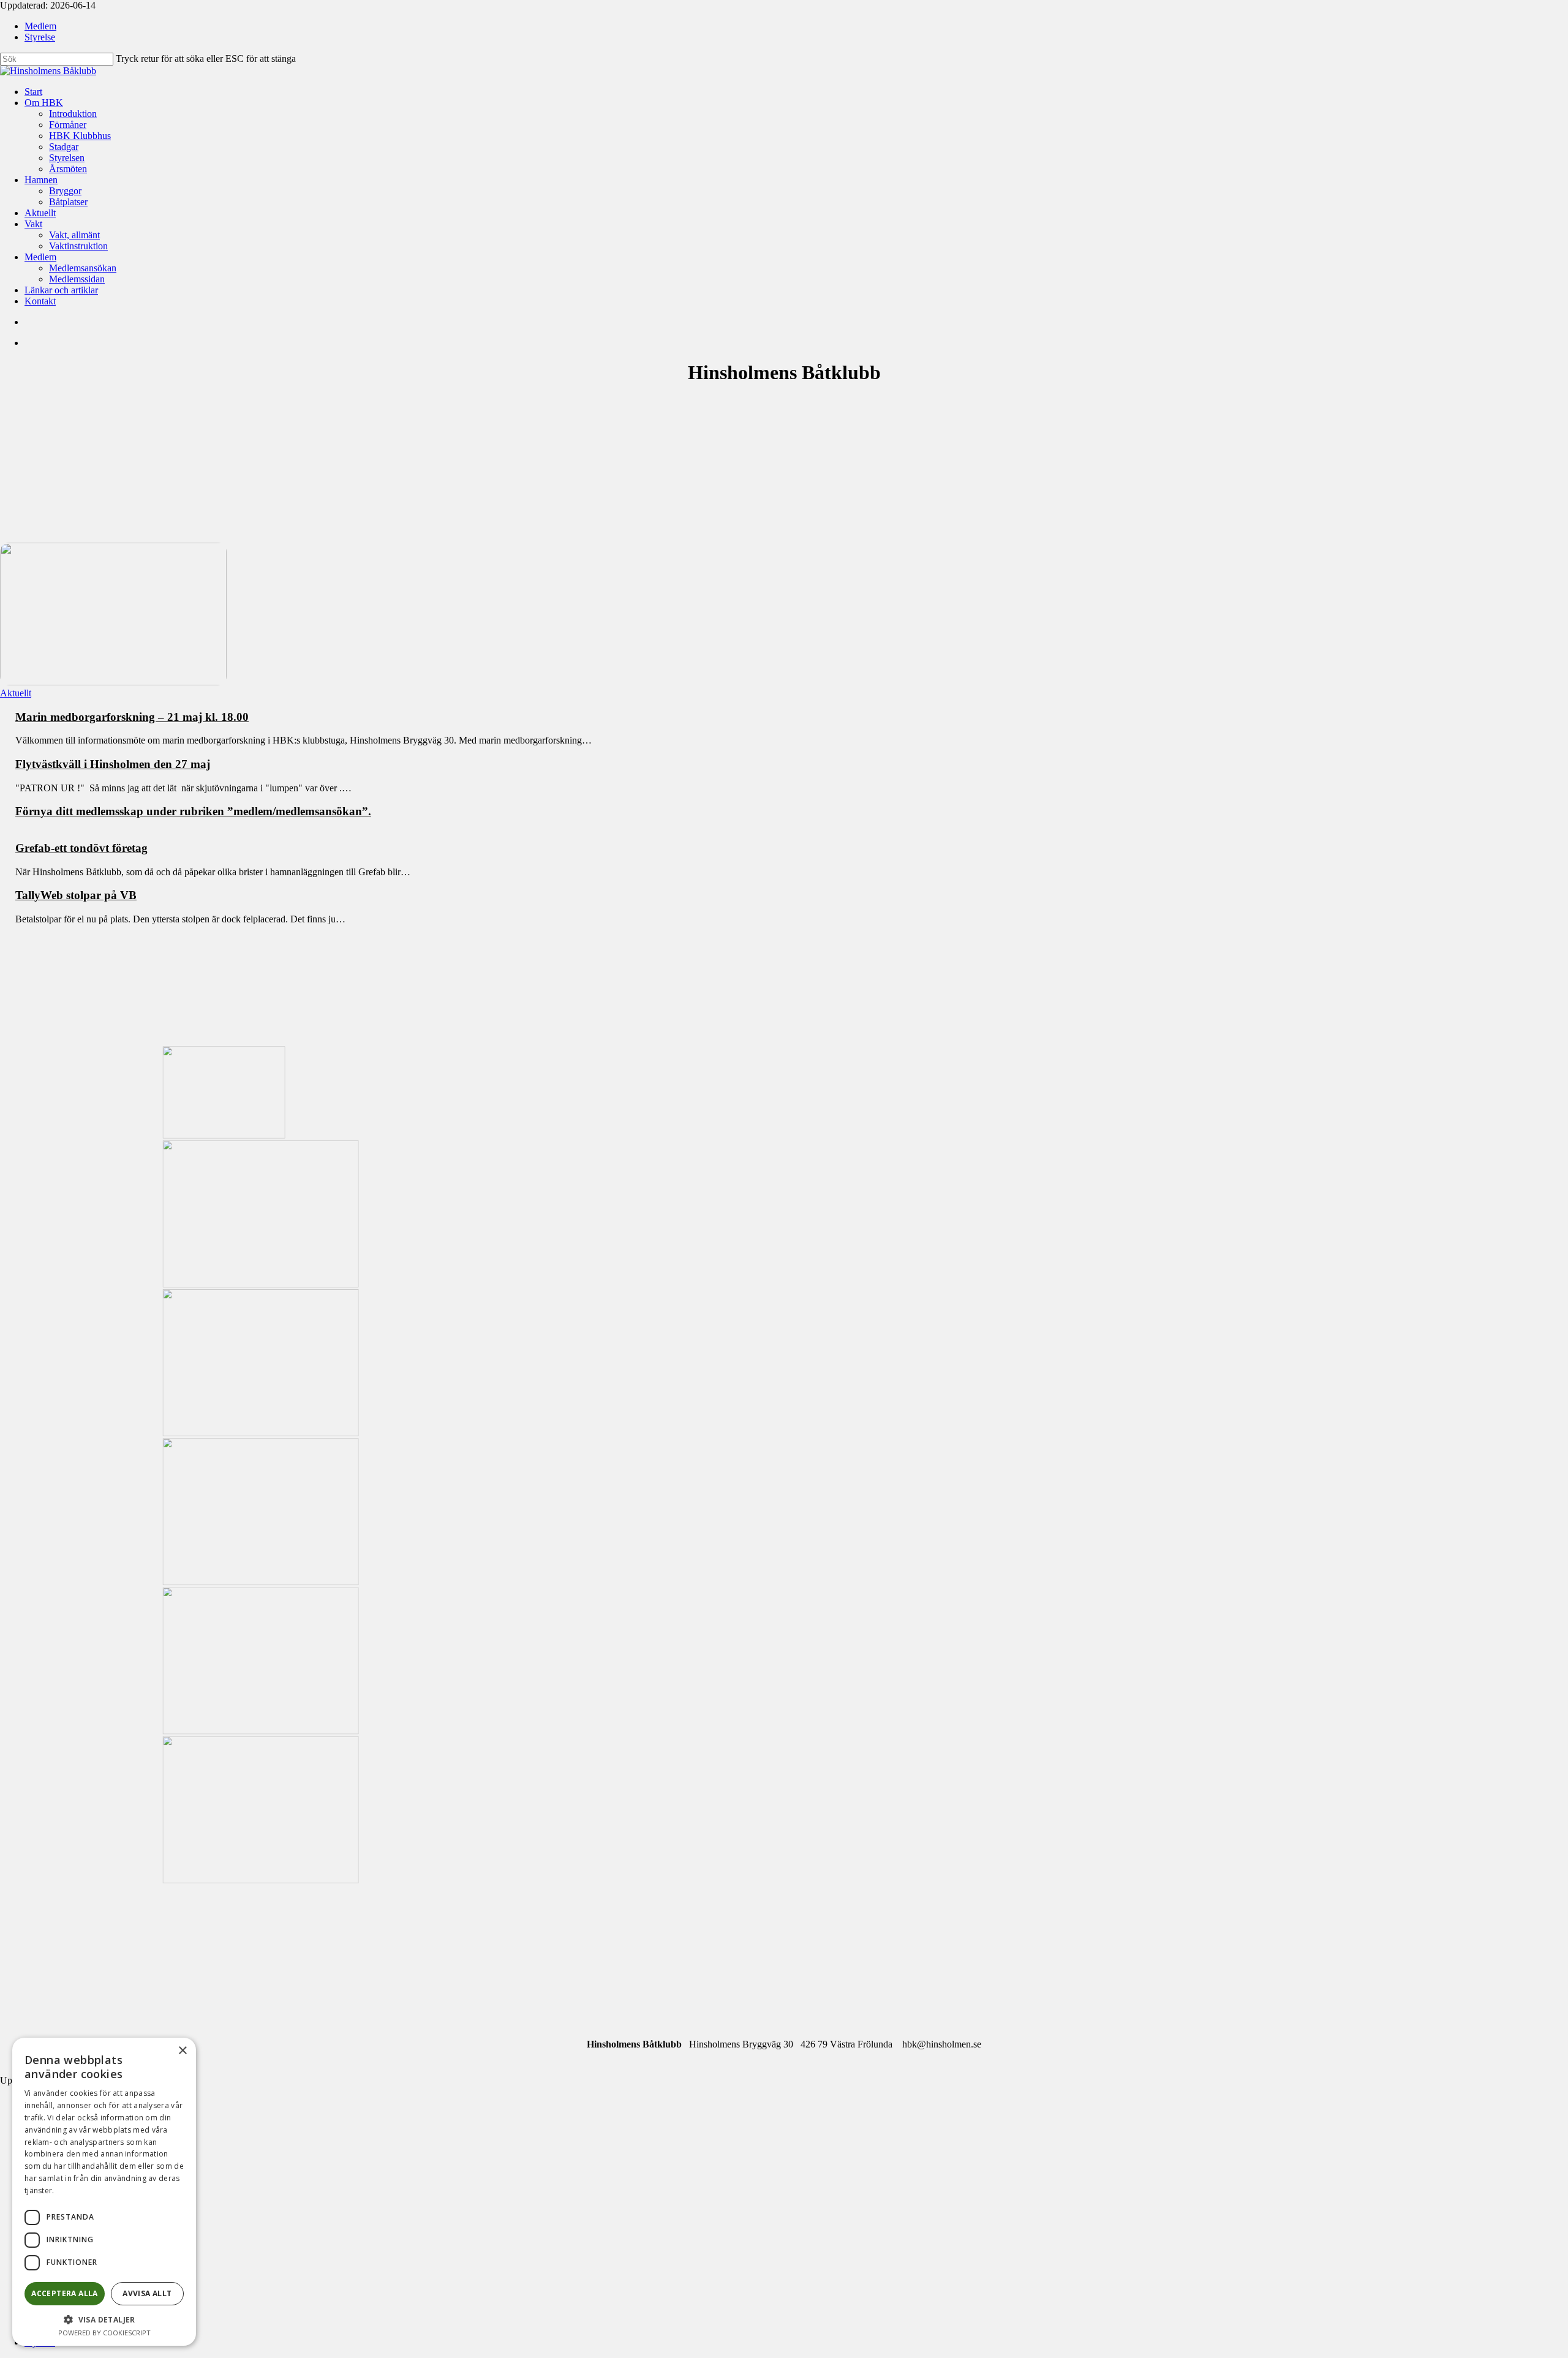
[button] (104, 2319)
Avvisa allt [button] (147, 2293)
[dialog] (104, 2192)
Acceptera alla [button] (65, 2293)
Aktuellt (16, 693)
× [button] (182, 2051)
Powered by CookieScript (104, 2333)
